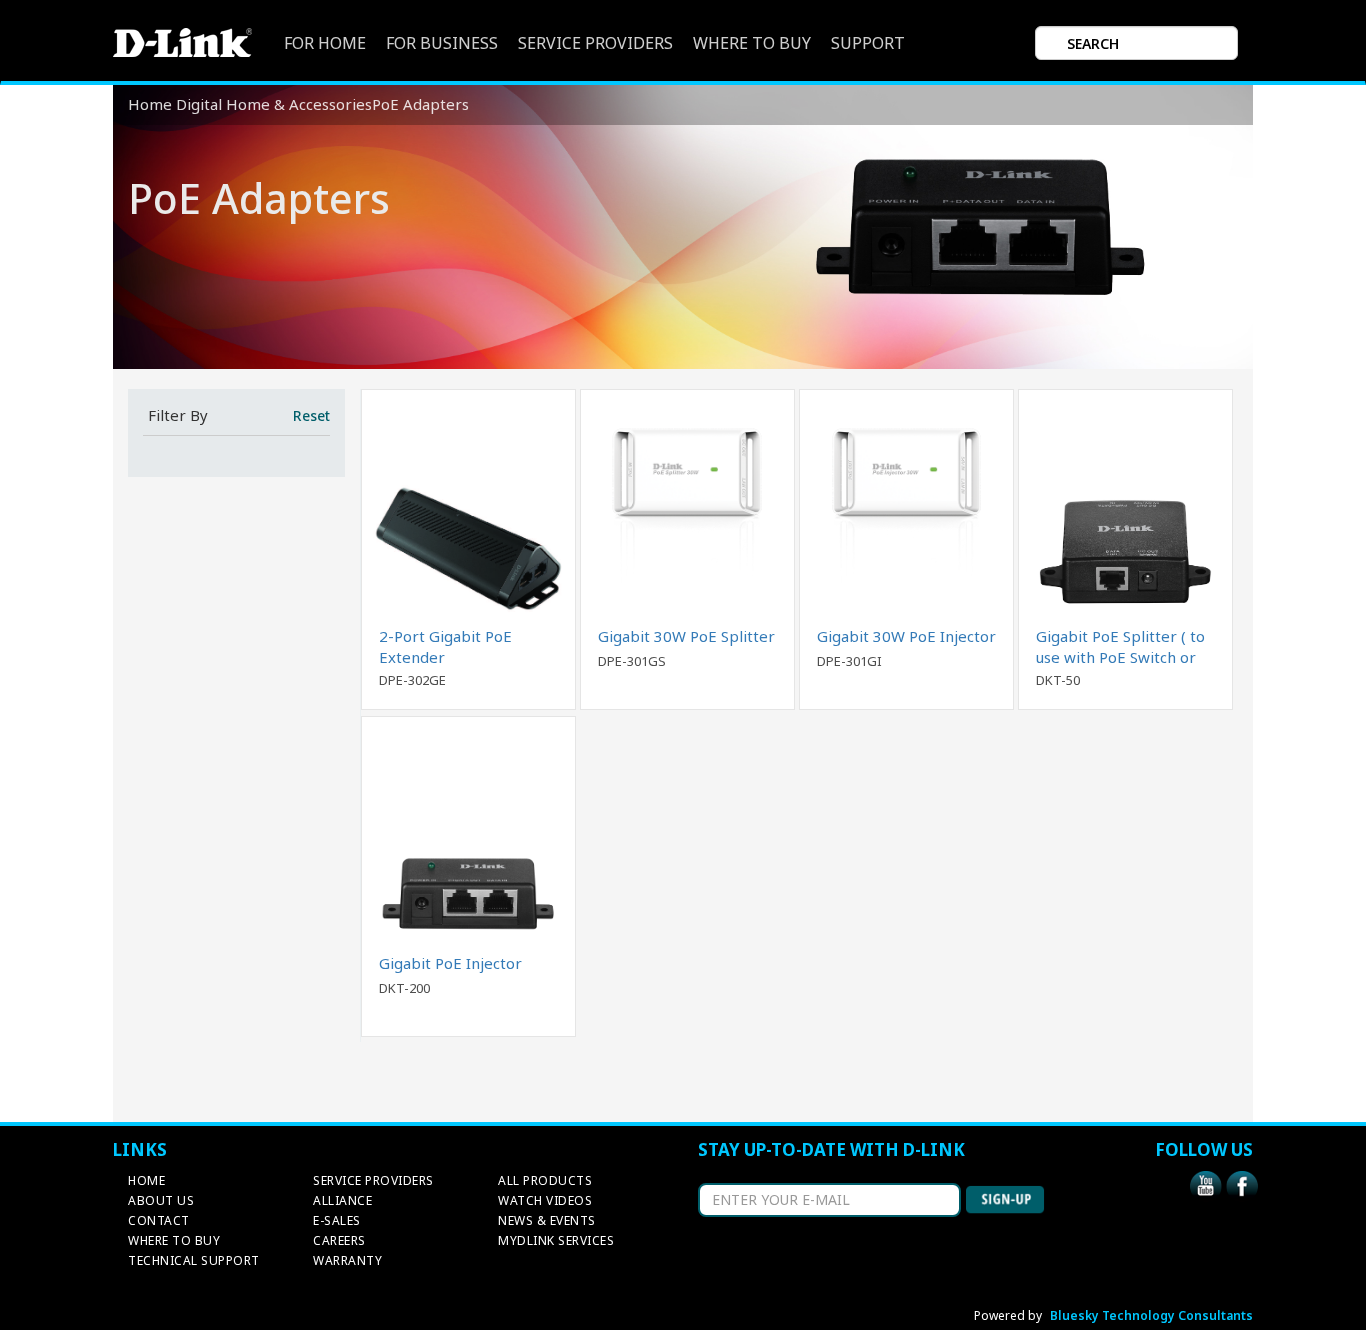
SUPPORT (868, 43)
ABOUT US (161, 1200)
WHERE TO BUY (752, 43)
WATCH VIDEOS (545, 1200)
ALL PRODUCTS (545, 1180)
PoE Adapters (420, 104)
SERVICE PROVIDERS (595, 43)
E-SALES (337, 1220)
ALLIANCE (342, 1200)
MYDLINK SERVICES (556, 1240)
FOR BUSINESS (442, 43)
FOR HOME (325, 43)
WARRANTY (347, 1260)
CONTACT (159, 1220)
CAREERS (339, 1240)
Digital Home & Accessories (274, 104)
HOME (146, 1180)
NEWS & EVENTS (547, 1220)
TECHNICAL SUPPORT (194, 1260)
